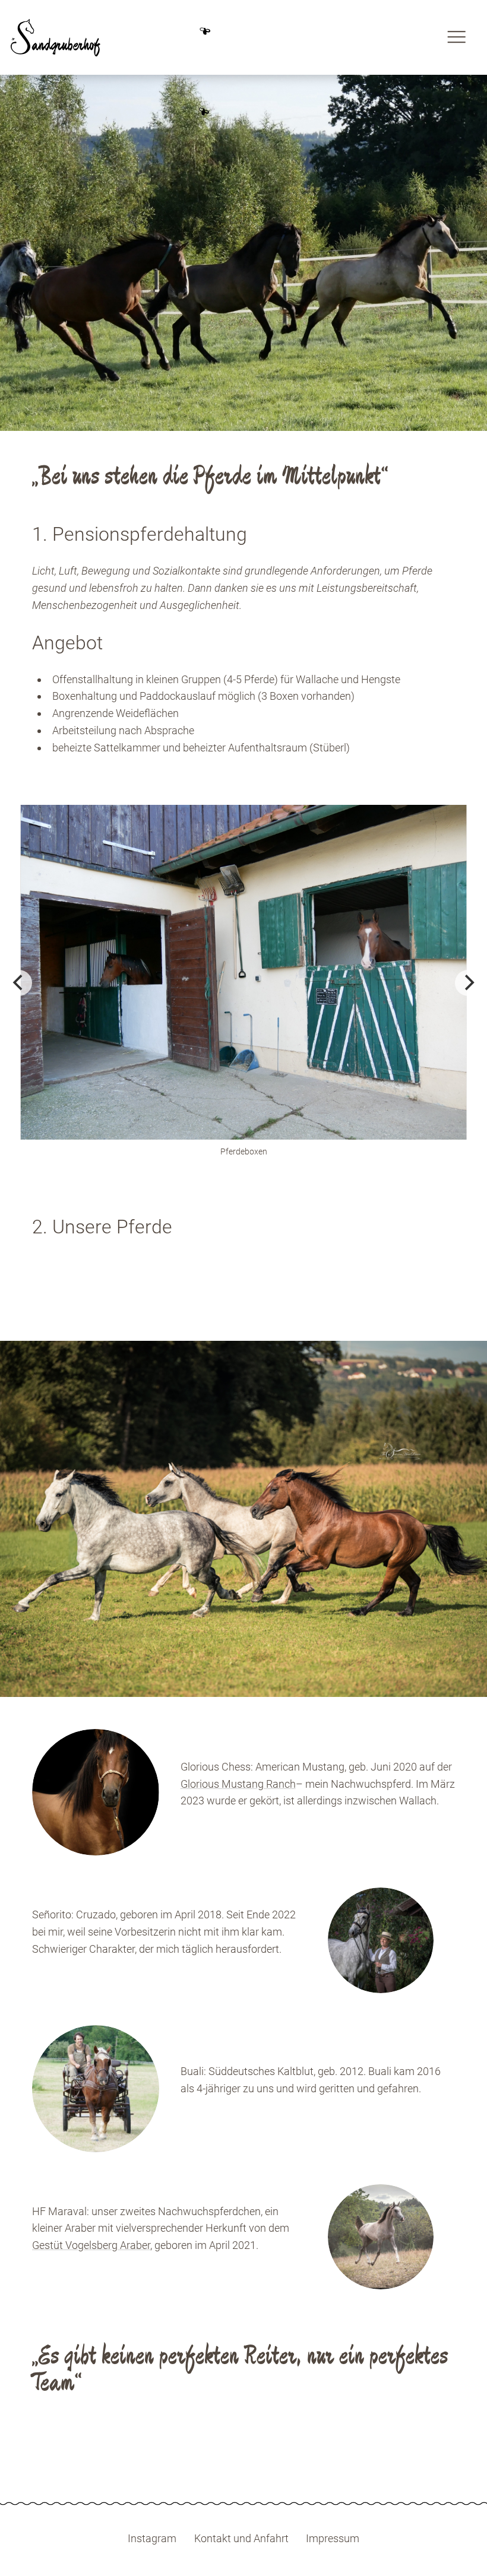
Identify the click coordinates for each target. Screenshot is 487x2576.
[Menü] (456, 37)
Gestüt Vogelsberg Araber (91, 2245)
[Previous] (19, 983)
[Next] (468, 983)
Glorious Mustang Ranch (238, 1784)
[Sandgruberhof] (56, 37)
